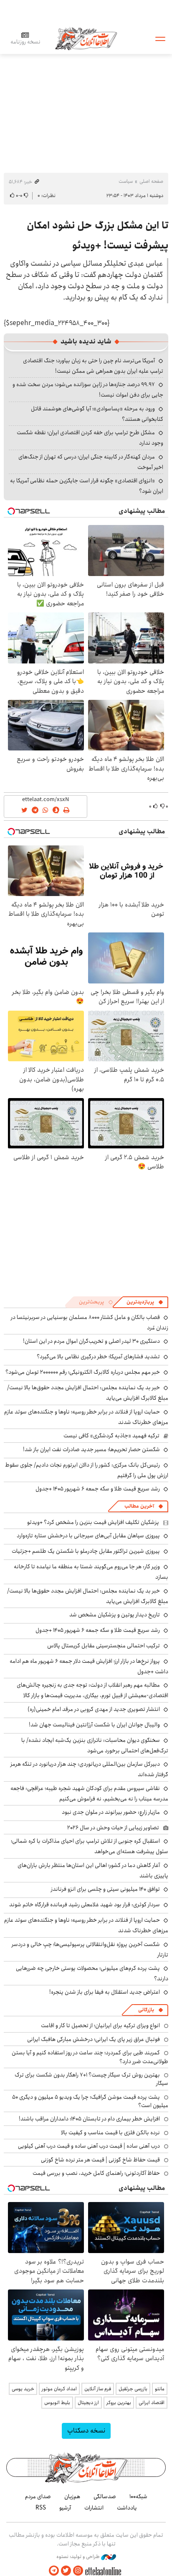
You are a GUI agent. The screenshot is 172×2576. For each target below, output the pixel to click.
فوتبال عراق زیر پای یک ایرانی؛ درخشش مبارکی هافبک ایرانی (94, 2039)
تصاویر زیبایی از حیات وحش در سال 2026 (113, 1828)
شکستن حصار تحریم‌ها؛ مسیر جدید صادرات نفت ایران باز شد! (91, 1449)
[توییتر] (66, 2571)
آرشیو (65, 2508)
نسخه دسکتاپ (86, 2431)
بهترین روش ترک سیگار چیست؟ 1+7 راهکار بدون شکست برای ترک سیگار (91, 2079)
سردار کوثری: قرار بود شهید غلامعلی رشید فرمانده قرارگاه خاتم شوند (85, 1905)
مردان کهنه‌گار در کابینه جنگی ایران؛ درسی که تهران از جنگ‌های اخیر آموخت (91, 462)
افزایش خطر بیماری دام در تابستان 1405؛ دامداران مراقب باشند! (89, 2119)
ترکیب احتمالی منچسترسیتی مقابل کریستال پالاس (104, 1646)
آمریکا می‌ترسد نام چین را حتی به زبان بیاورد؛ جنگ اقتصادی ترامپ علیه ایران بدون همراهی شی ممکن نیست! (93, 366)
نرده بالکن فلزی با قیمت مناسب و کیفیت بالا (110, 2133)
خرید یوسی (23, 2389)
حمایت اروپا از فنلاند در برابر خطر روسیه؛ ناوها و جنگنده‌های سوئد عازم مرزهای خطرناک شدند (86, 1417)
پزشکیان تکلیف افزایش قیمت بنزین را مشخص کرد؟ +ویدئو (93, 1522)
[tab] (145, 1302)
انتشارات (94, 2508)
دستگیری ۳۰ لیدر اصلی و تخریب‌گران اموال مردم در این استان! (91, 1341)
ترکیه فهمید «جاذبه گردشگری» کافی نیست (111, 1436)
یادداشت (127, 2508)
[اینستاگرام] (78, 2571)
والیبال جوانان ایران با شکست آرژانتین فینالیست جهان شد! (94, 1725)
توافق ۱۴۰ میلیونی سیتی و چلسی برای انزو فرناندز (105, 1889)
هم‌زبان (72, 2497)
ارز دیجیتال (88, 2403)
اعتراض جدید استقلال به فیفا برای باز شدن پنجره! (105, 1992)
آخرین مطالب (139, 1506)
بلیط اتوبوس (57, 2403)
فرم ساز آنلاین (98, 2389)
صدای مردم (38, 2497)
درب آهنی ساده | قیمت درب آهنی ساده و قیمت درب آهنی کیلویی (89, 2146)
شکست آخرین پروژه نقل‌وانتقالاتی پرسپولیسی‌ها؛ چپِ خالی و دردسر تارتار (90, 1950)
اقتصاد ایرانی (152, 2403)
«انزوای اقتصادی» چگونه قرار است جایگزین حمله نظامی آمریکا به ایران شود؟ (87, 486)
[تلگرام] (54, 2571)
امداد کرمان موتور (59, 2389)
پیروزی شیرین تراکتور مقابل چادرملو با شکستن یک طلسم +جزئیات (86, 1551)
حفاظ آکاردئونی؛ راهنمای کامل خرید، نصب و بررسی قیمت (96, 2173)
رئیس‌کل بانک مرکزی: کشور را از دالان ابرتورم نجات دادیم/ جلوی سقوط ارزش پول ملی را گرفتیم (87, 1470)
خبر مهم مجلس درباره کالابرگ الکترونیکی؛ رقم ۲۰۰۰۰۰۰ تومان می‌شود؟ (83, 1372)
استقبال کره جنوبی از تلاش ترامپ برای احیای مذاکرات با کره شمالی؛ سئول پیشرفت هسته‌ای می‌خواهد (90, 1846)
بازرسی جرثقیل (133, 2389)
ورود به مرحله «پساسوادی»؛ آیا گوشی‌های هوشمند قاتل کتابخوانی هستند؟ (97, 414)
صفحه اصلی (151, 181)
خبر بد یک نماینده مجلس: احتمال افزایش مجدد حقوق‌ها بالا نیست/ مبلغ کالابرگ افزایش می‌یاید (88, 1596)
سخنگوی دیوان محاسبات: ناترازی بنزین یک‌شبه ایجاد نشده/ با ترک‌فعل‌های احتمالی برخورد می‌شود (95, 1745)
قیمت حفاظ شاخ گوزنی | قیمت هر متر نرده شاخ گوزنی (100, 2160)
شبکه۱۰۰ (138, 2497)
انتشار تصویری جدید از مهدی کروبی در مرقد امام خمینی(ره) (94, 1709)
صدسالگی (105, 2497)
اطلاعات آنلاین (86, 38)
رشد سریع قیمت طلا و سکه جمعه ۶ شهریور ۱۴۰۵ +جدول (98, 1489)
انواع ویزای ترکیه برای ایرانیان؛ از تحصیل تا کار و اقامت (100, 2025)
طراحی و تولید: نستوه (79, 2557)
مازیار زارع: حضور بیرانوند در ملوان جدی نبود (111, 1812)
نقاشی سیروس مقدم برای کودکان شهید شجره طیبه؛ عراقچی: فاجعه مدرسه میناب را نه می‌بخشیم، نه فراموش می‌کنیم (89, 1794)
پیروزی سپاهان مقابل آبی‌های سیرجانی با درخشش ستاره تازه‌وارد (88, 1536)
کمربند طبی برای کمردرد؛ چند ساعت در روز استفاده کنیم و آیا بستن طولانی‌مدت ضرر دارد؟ (90, 2057)
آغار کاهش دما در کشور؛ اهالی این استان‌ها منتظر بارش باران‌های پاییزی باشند (93, 1871)
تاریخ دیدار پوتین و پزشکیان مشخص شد (115, 1615)
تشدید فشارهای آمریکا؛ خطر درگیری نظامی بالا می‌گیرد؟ (98, 1357)
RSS (41, 2508)
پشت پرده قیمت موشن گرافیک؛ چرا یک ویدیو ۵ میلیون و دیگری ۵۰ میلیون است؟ (90, 2101)
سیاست (126, 181)
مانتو (160, 2389)
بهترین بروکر (119, 2403)
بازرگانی (146, 2010)
